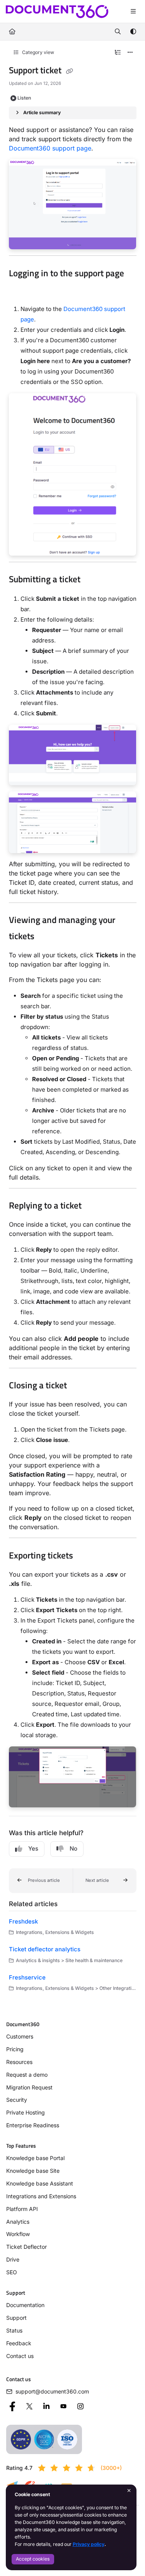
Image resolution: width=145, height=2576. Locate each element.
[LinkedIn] (46, 2406)
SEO (12, 2272)
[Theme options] (133, 32)
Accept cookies (33, 2559)
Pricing (15, 2049)
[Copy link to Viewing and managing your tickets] (46, 937)
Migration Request (29, 2087)
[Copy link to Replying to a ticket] (94, 1206)
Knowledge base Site (33, 2171)
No (73, 1848)
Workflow (18, 2234)
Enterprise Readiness (33, 2125)
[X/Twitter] (29, 2406)
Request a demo (27, 2075)
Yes (33, 1848)
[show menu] (133, 12)
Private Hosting (26, 2112)
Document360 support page (50, 148)
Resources (19, 2062)
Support (16, 2318)
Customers (20, 2036)
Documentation (25, 2305)
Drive (13, 2259)
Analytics (18, 2222)
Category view (38, 52)
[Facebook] (12, 2406)
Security (17, 2100)
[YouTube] (63, 2406)
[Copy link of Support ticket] (70, 71)
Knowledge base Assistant (40, 2183)
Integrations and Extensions (41, 2196)
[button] (41, 1881)
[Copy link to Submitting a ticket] (92, 580)
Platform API (22, 2209)
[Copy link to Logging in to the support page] (21, 290)
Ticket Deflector (26, 2247)
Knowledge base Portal (35, 2158)
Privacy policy (89, 2544)
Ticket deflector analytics (45, 1949)
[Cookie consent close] (129, 2491)
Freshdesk (23, 1921)
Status (14, 2330)
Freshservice (27, 1977)
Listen (24, 98)
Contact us (20, 2356)
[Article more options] (130, 52)
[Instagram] (80, 2406)
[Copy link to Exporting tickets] (85, 1556)
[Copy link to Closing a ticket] (79, 1386)
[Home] (57, 12)
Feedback (19, 2343)
